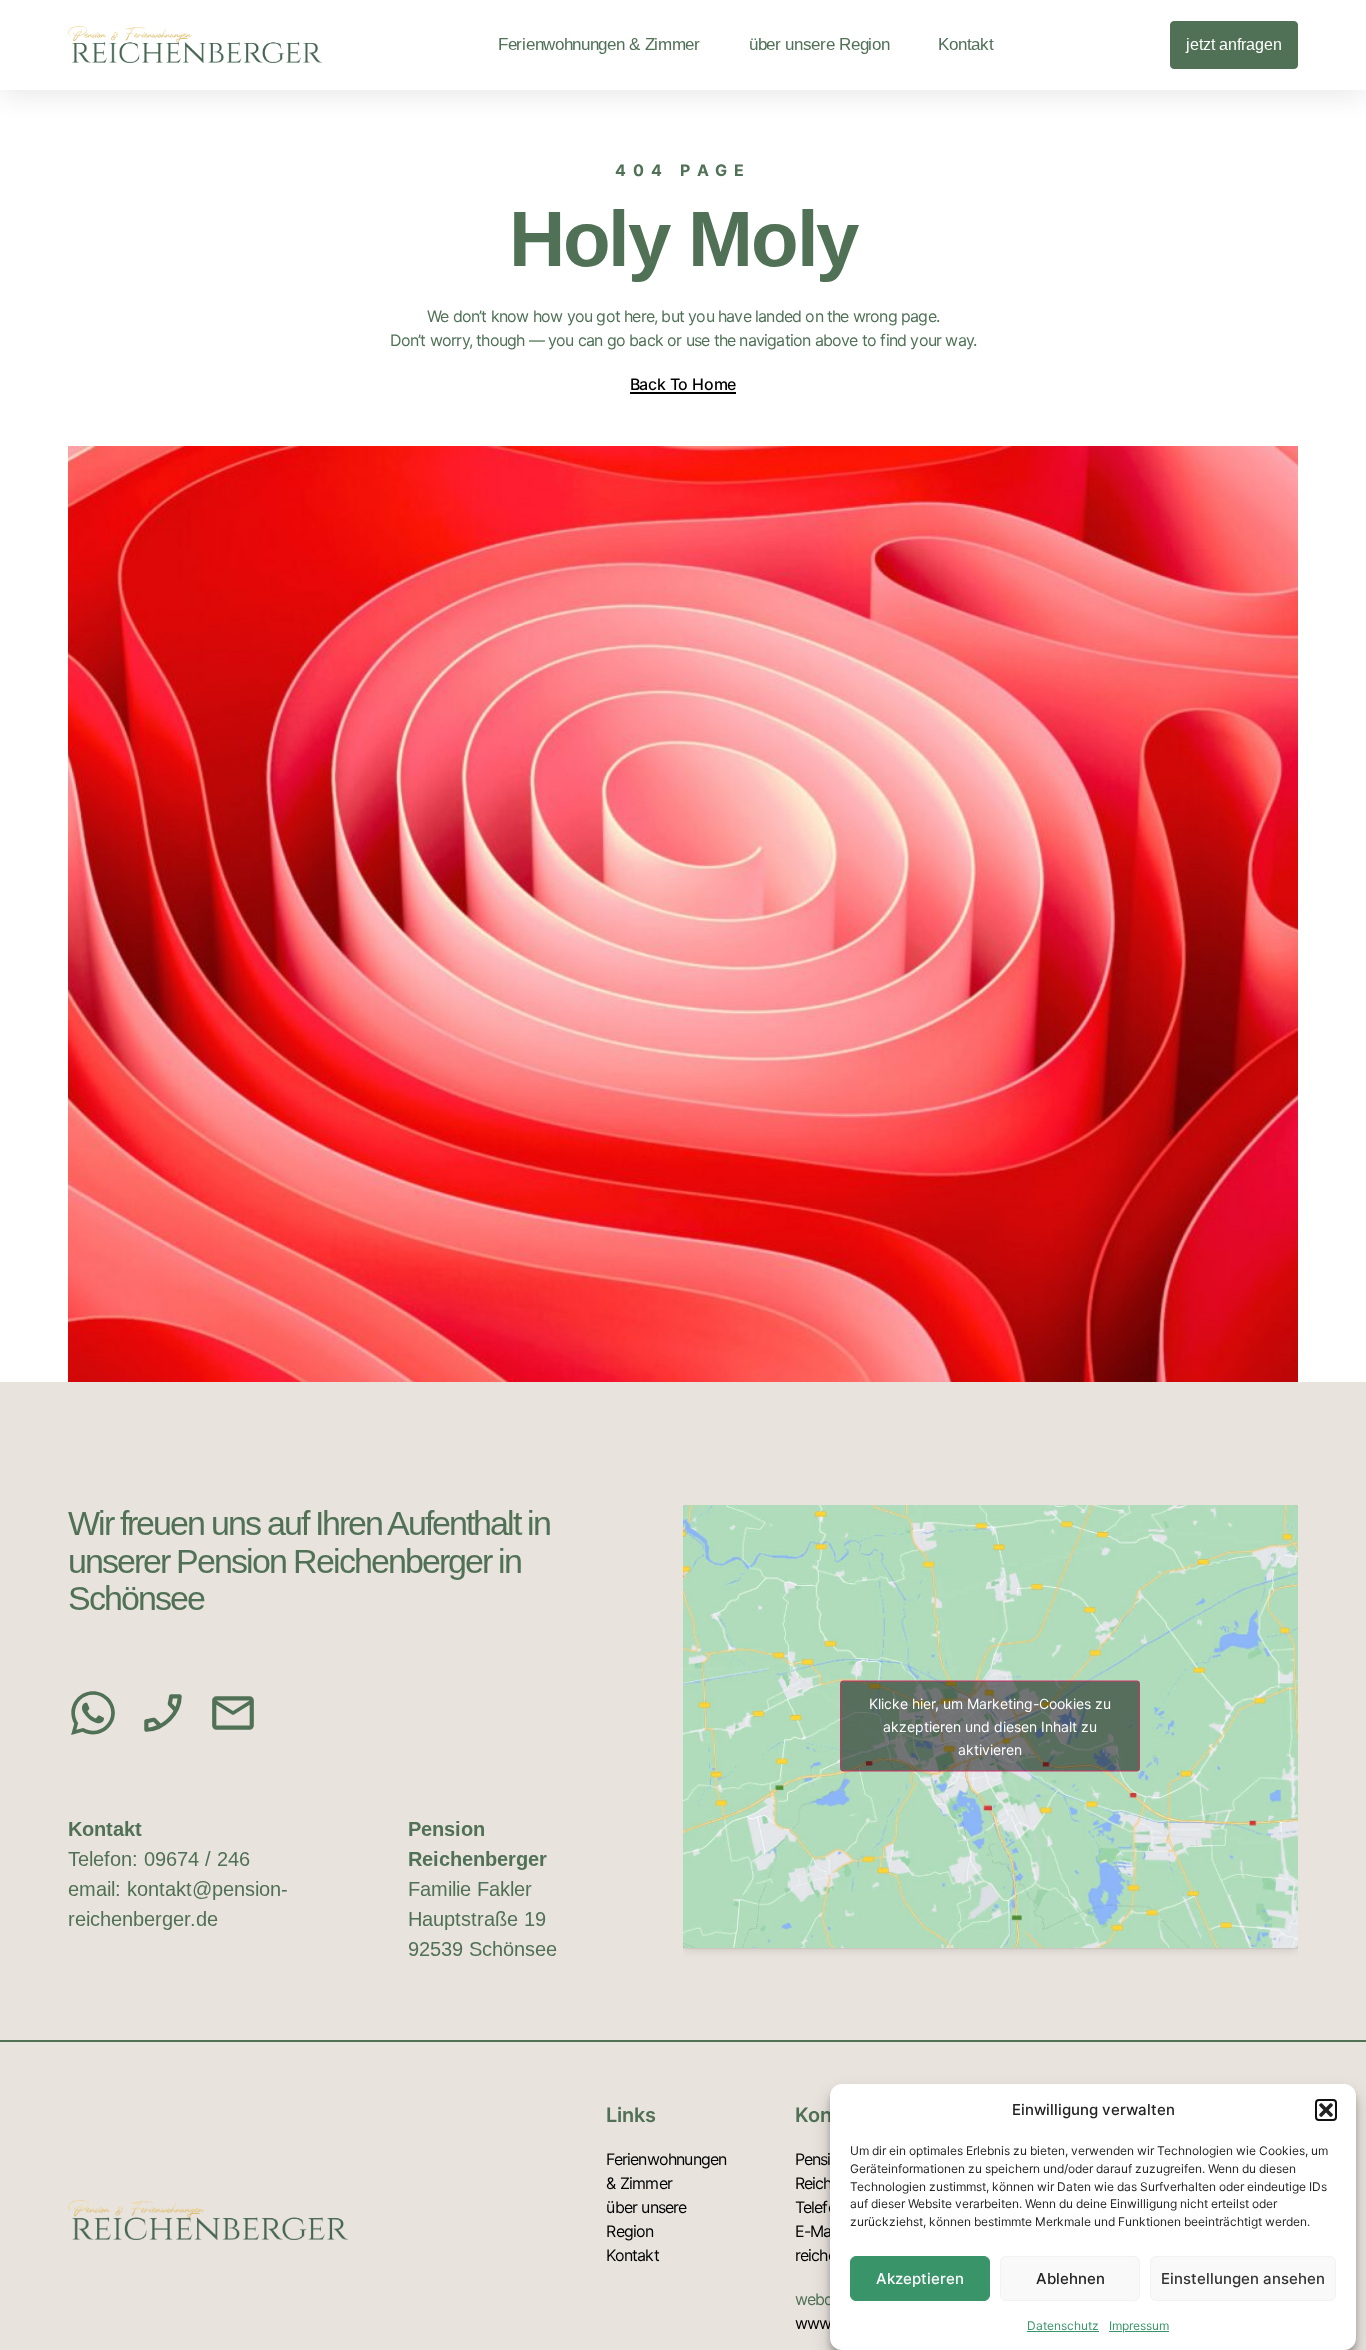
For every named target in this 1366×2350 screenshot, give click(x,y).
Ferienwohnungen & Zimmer (599, 44)
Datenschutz (1063, 2324)
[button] (1326, 2110)
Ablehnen (1070, 2278)
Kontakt (965, 44)
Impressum (1139, 2324)
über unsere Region (819, 44)
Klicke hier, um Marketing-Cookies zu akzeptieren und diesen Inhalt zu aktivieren (990, 1726)
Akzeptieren (920, 2278)
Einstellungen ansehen (1243, 2278)
